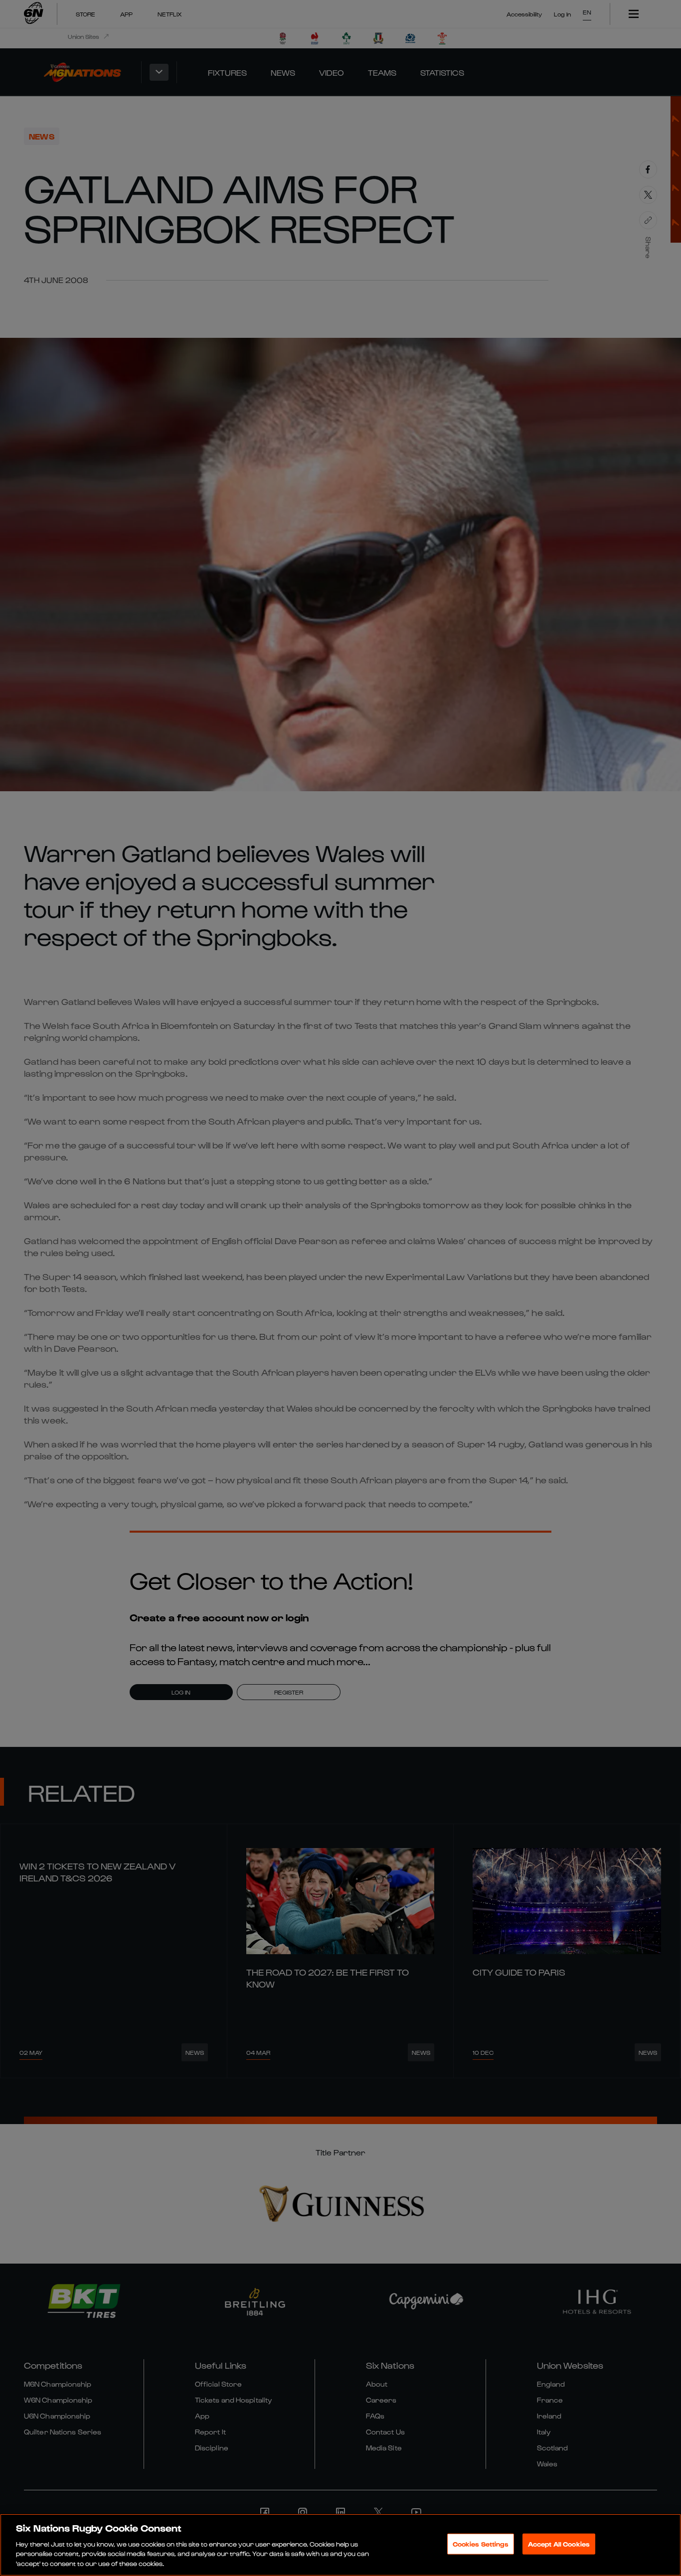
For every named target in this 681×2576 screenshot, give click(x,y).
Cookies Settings (481, 2544)
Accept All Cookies (559, 2544)
